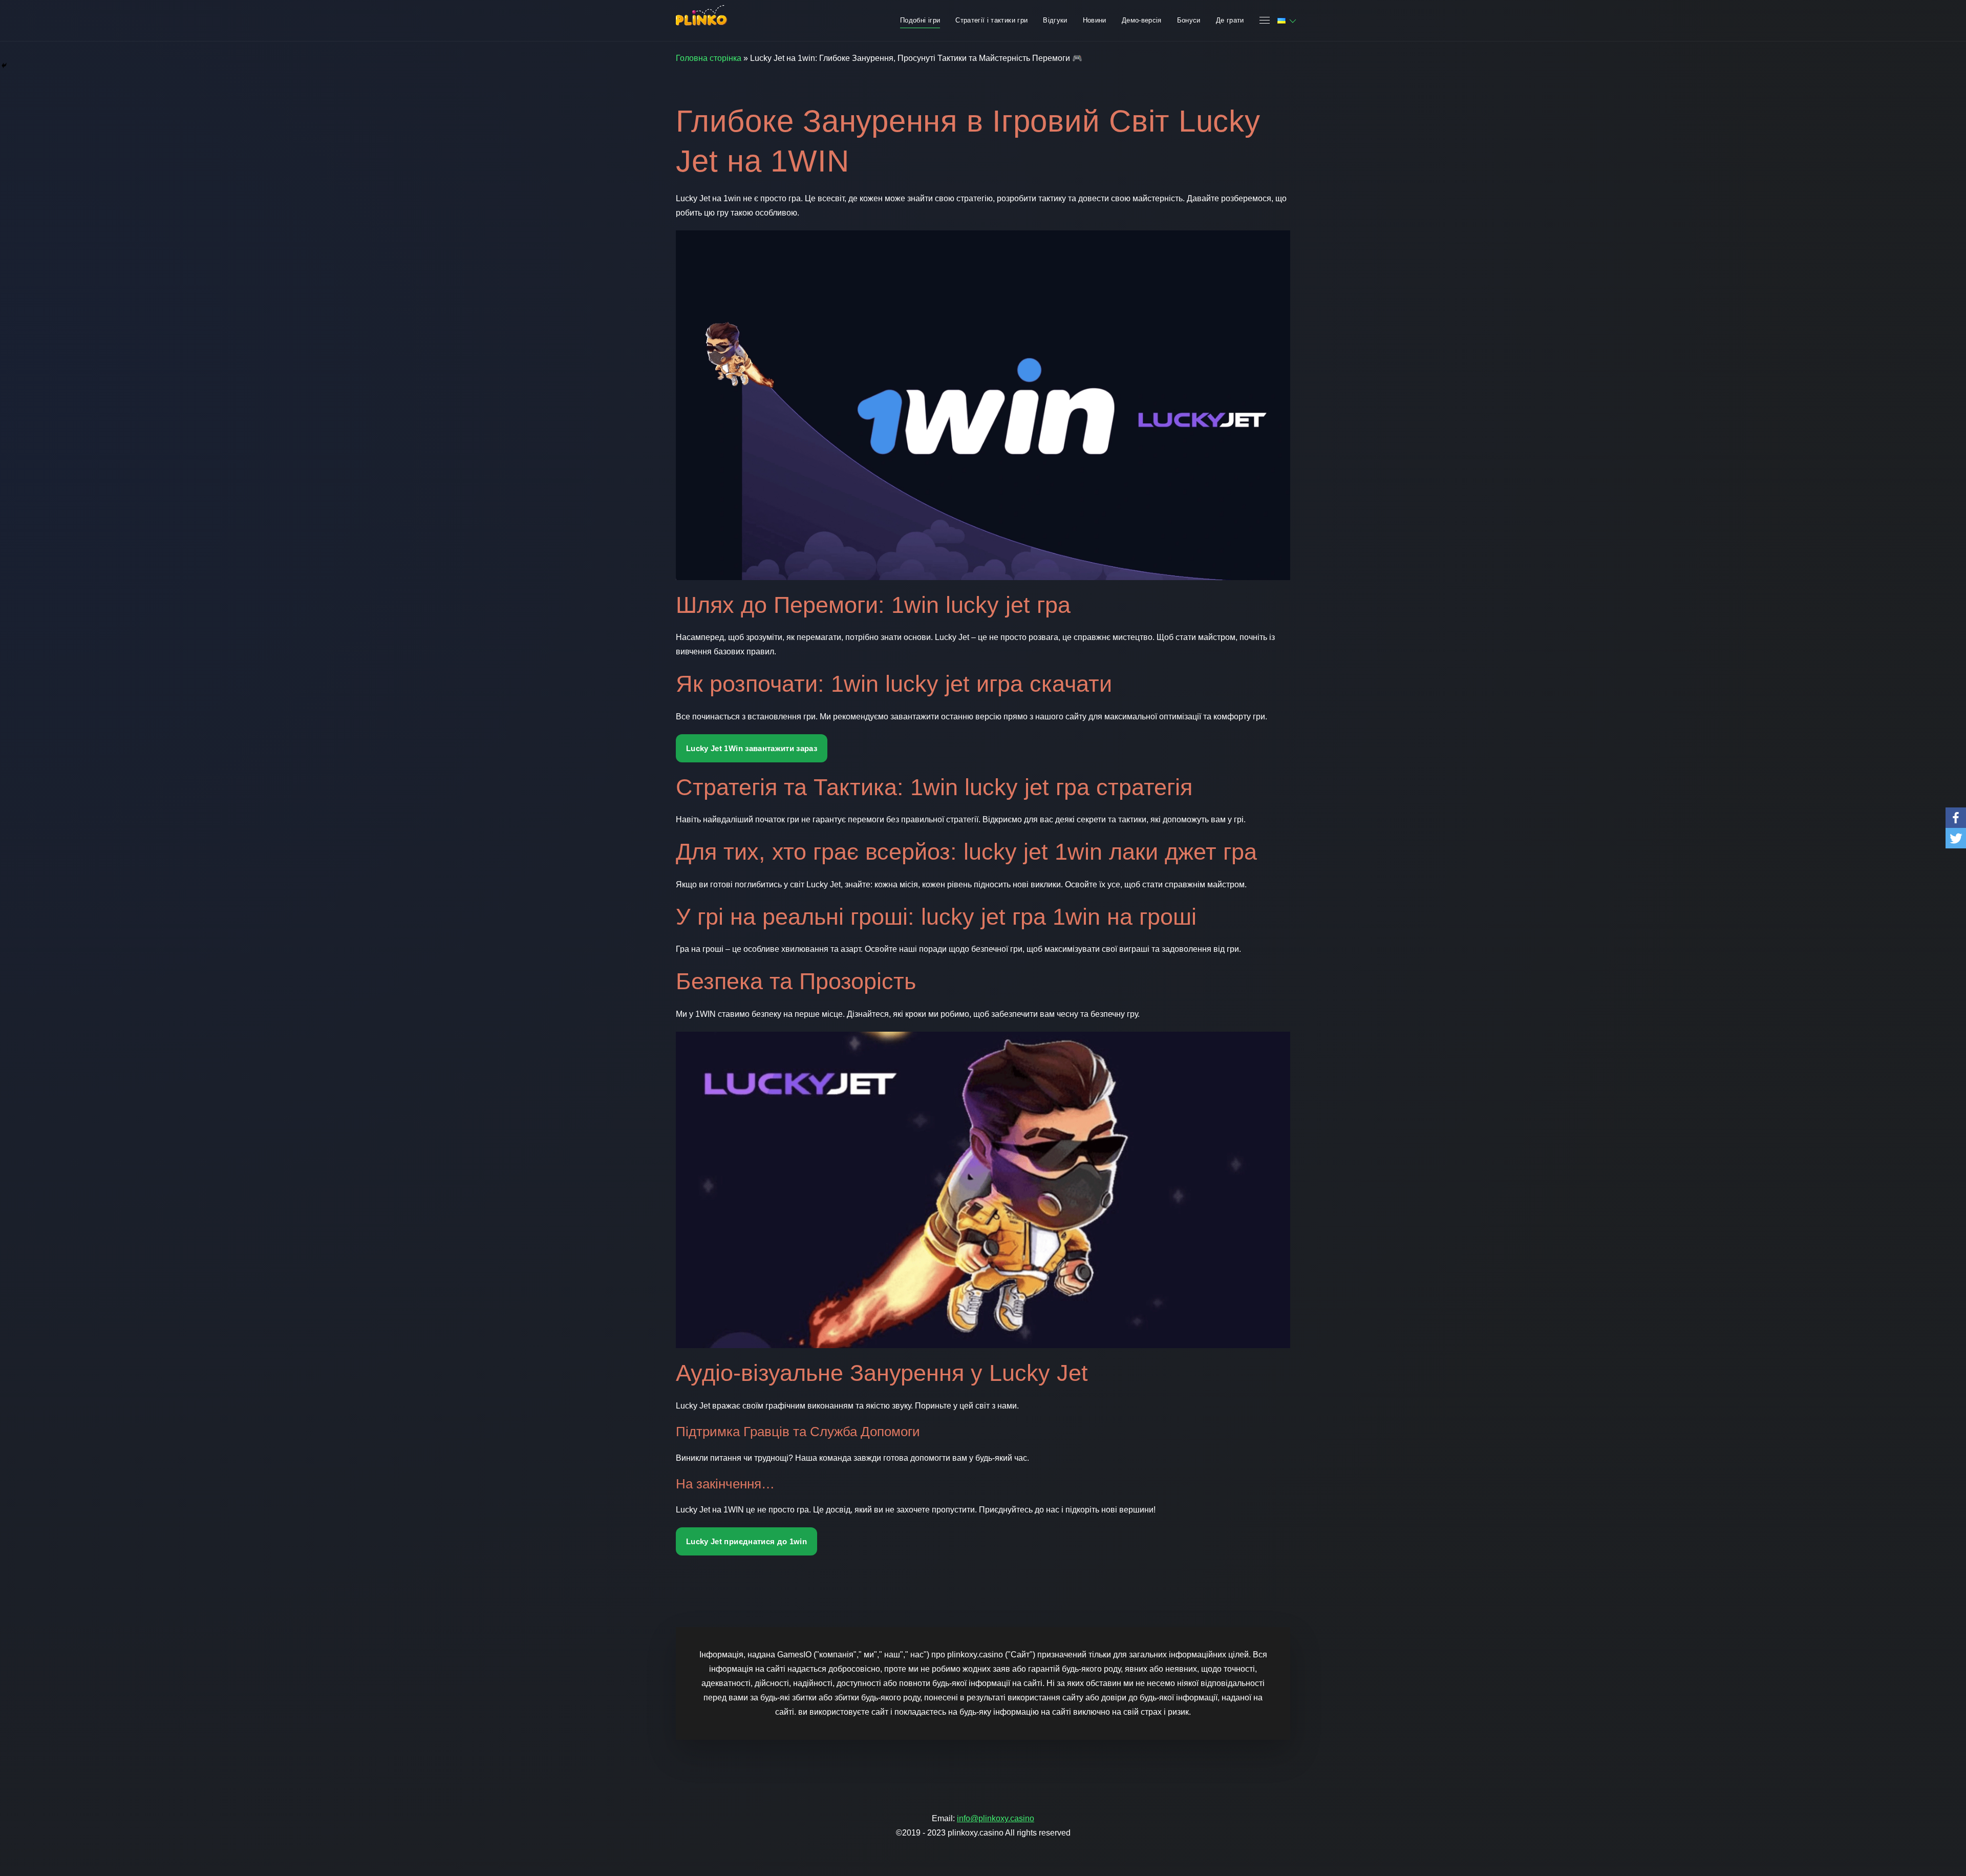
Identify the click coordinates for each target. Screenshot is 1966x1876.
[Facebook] (1956, 818)
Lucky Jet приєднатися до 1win (746, 1541)
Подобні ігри (920, 20)
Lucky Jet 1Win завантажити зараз (752, 748)
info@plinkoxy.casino (996, 1818)
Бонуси (1189, 20)
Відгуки (1055, 20)
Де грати (1230, 20)
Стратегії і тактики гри (991, 20)
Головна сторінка (709, 58)
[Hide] (4, 66)
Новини (1095, 20)
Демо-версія (1142, 20)
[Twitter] (1956, 838)
